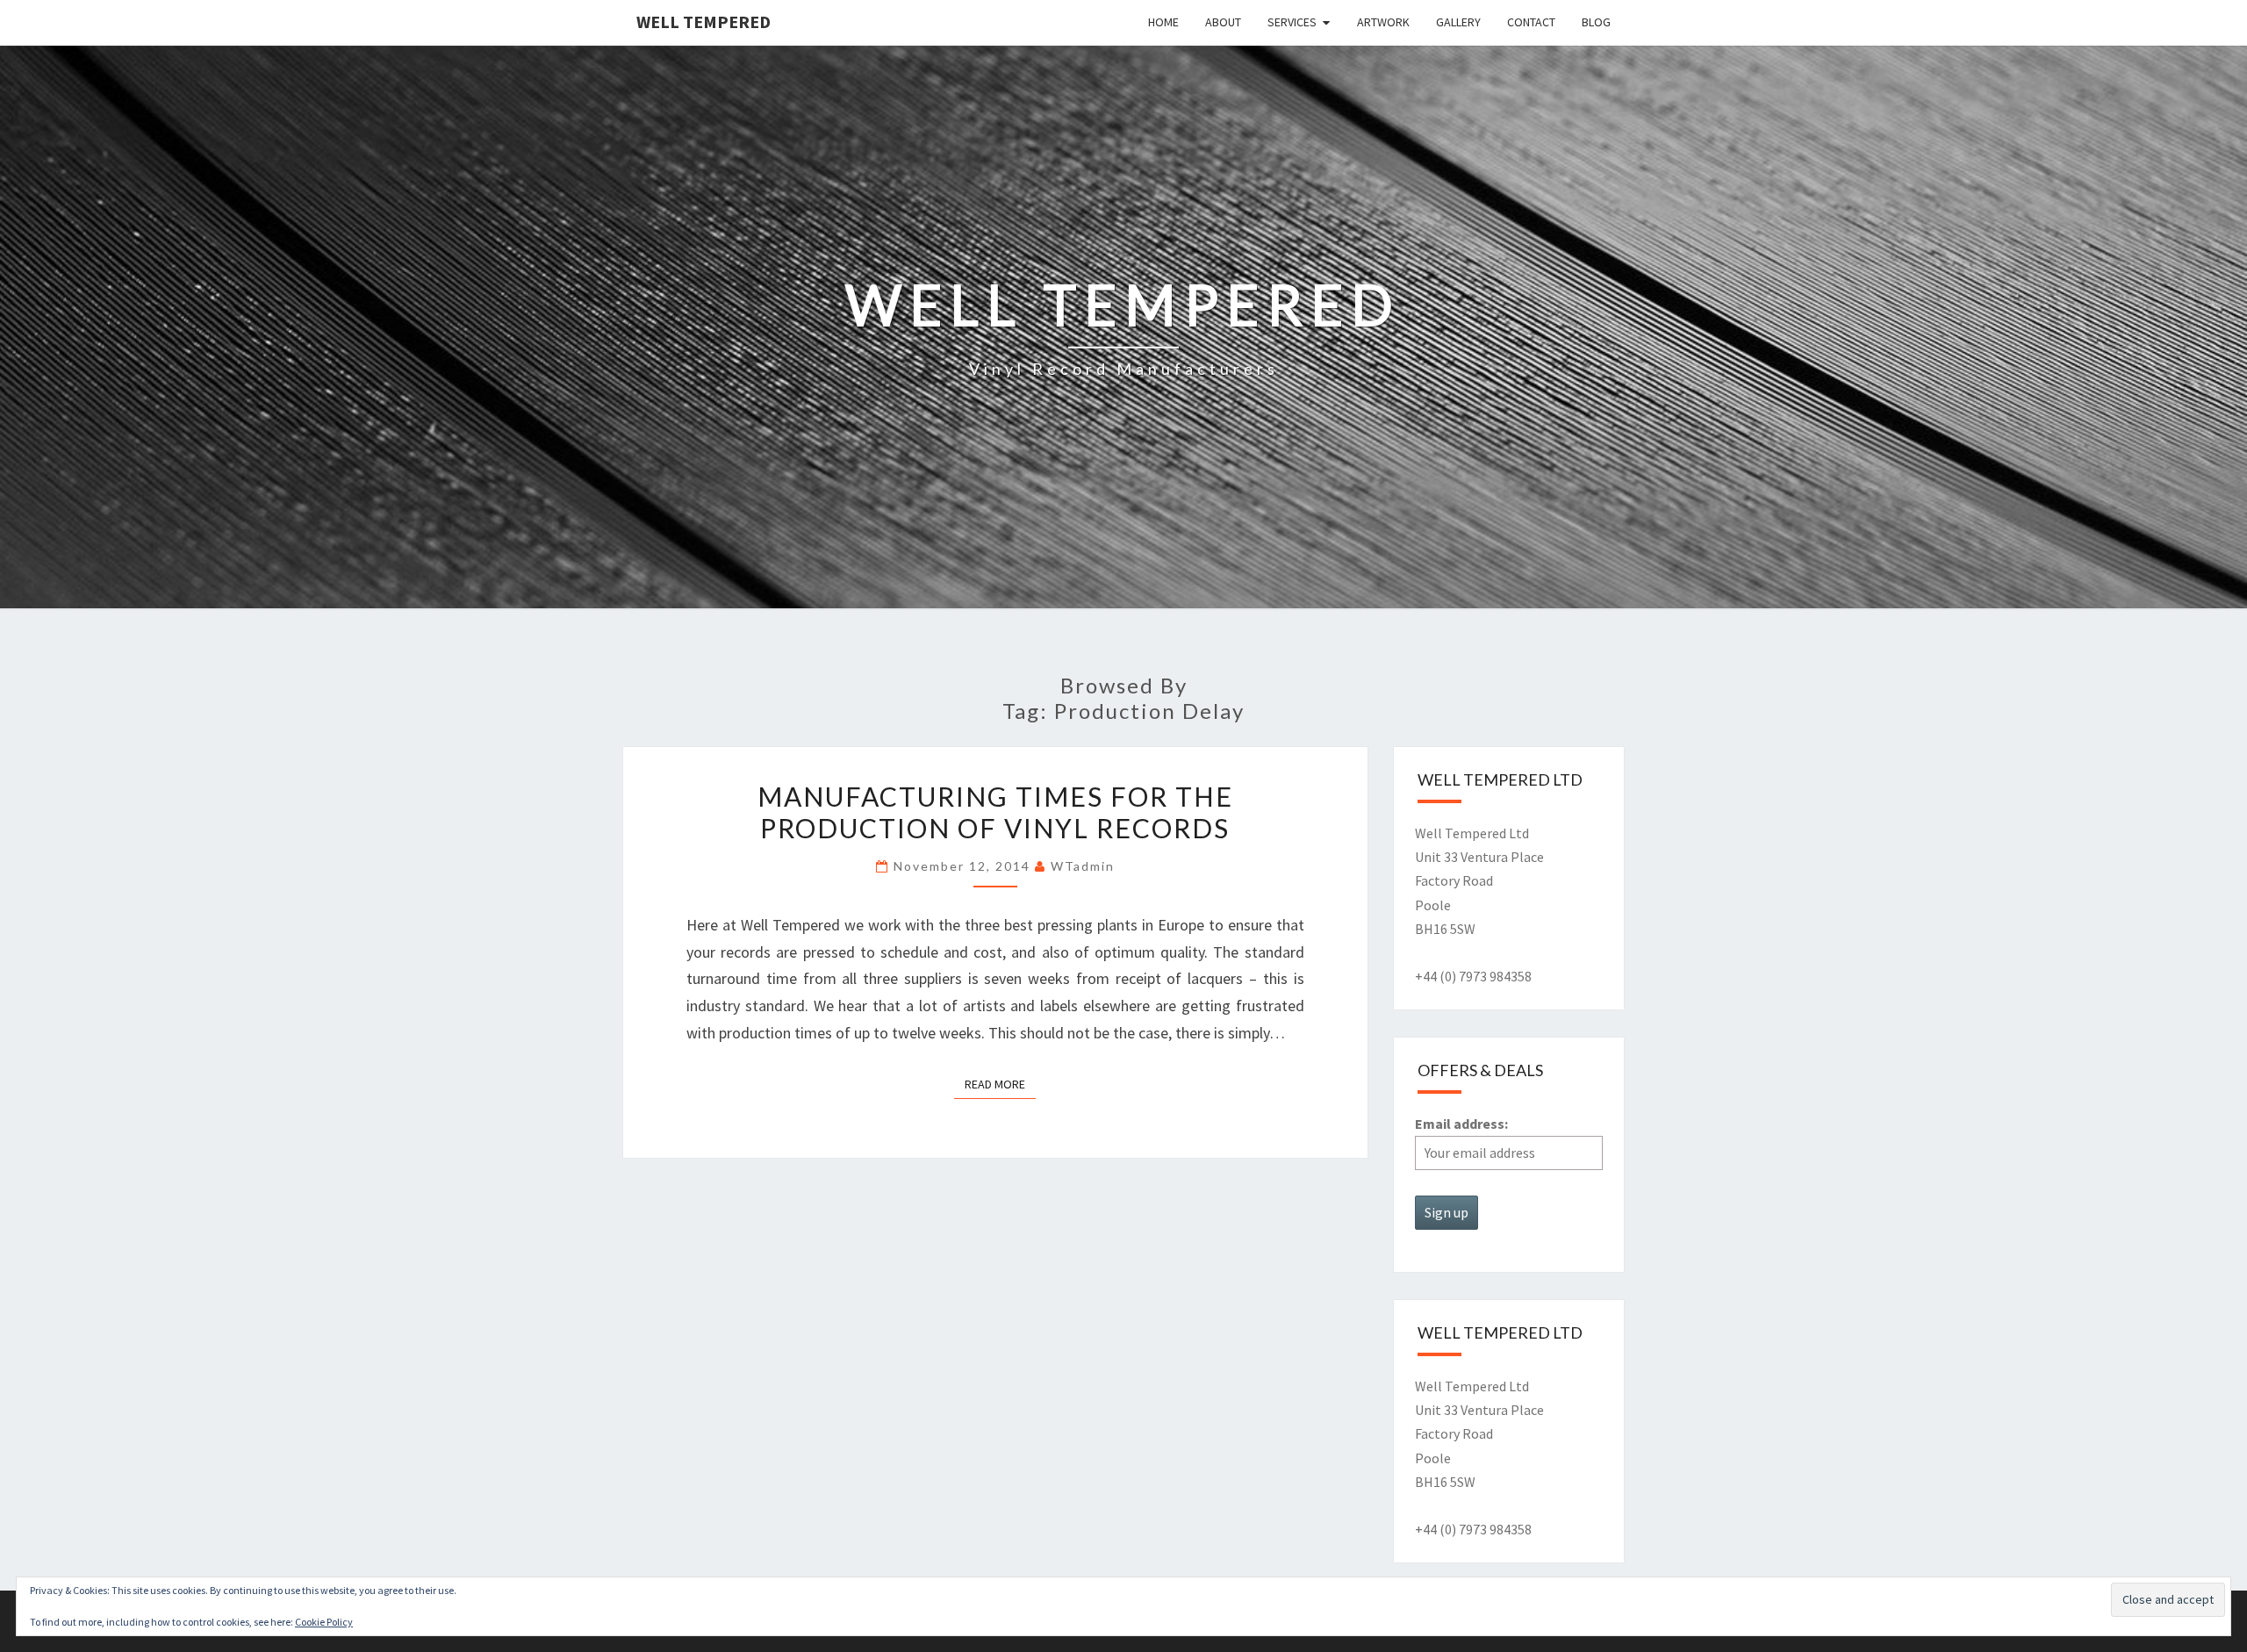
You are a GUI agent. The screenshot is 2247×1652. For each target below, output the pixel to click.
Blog (1596, 22)
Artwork (1383, 22)
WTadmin (1083, 866)
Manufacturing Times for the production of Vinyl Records (995, 812)
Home (1163, 22)
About (1223, 22)
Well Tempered (704, 22)
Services (1292, 22)
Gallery (1458, 22)
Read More (1000, 1084)
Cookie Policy (324, 1622)
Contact (1531, 22)
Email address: (1461, 1124)
